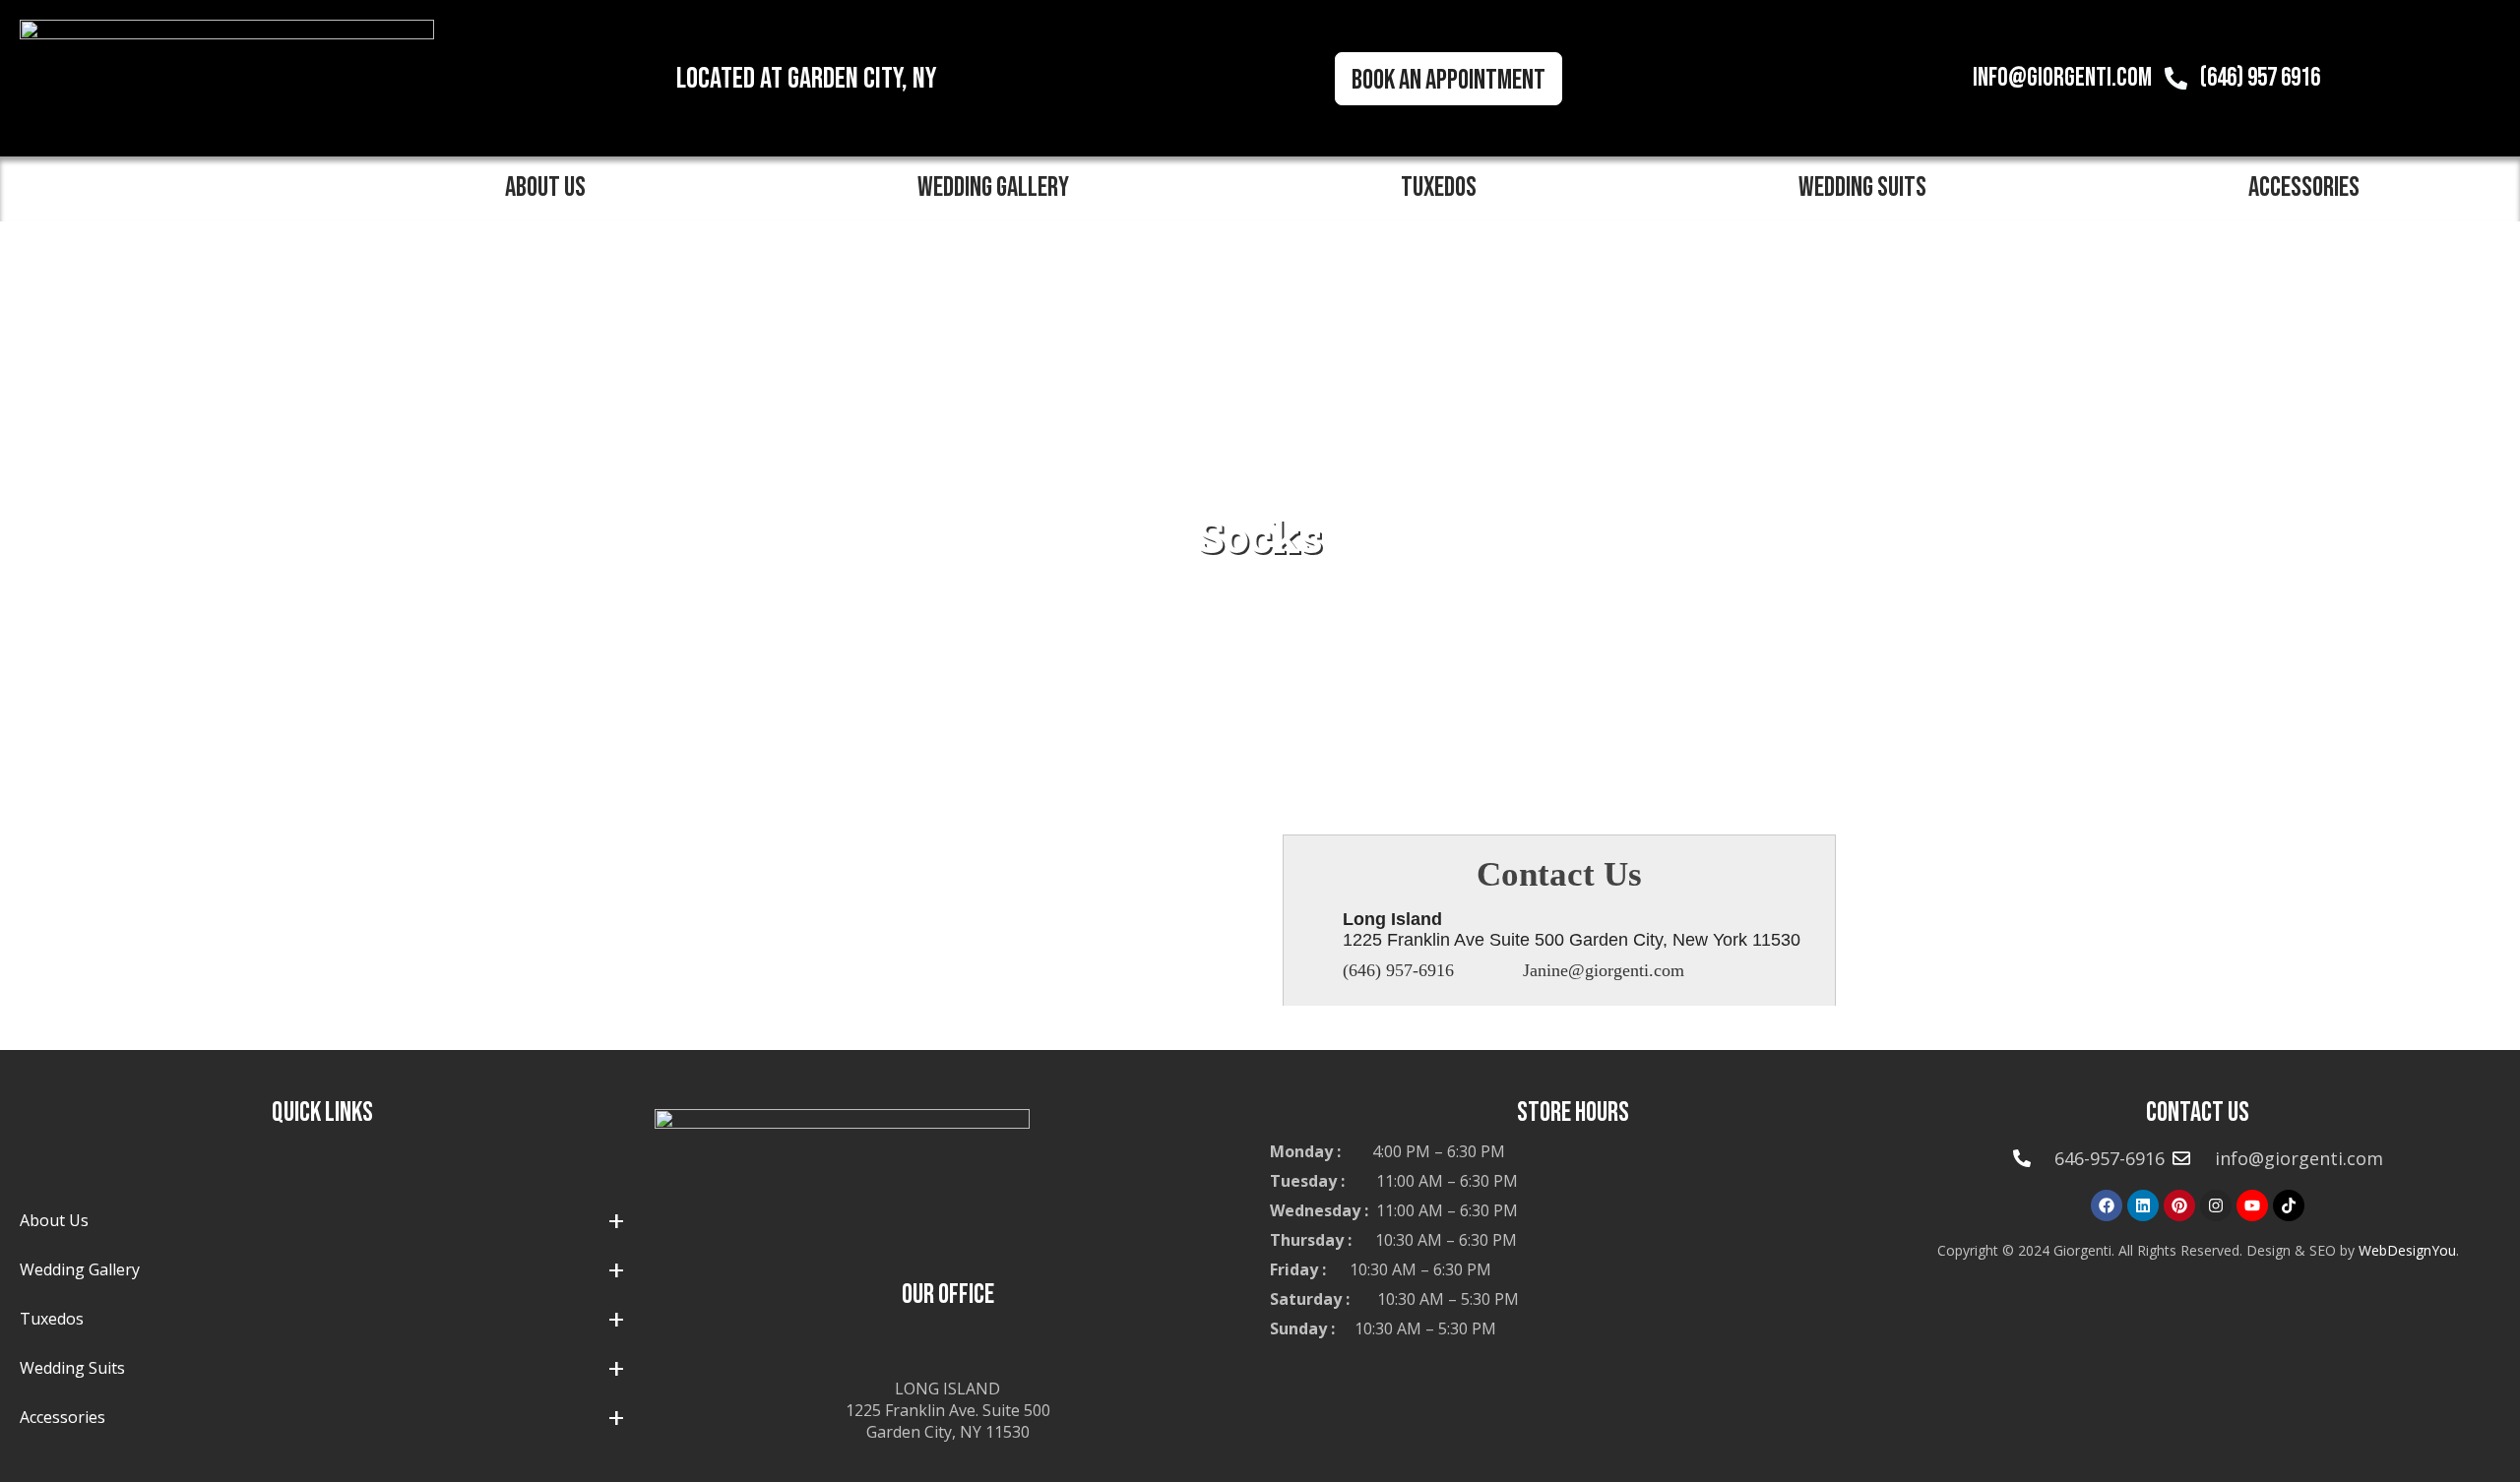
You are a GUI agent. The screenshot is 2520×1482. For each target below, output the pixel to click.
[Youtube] (2252, 1205)
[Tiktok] (2289, 1205)
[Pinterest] (2179, 1205)
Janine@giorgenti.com (1604, 970)
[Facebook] (2107, 1205)
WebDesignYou (2407, 1250)
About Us (545, 187)
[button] (551, 188)
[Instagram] (2216, 1205)
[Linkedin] (2143, 1205)
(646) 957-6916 (1398, 970)
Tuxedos (1439, 187)
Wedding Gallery (993, 187)
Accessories (2304, 187)
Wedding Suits (1862, 187)
